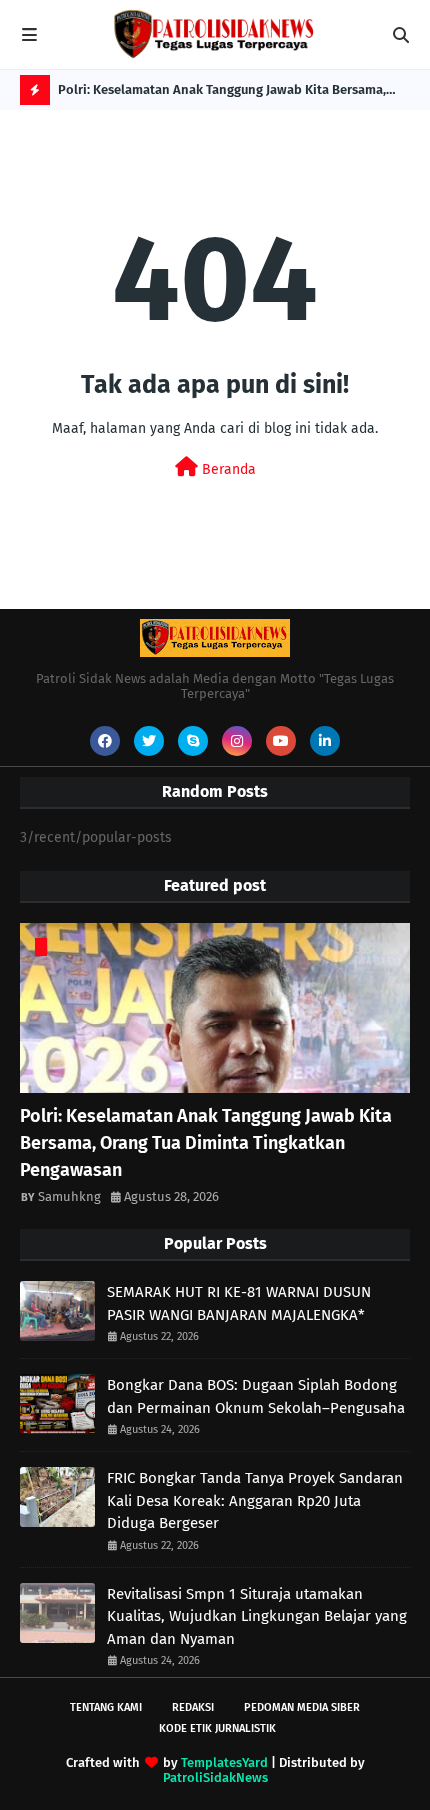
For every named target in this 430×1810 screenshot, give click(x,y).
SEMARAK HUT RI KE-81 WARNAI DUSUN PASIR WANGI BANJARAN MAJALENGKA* (239, 1303)
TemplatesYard (224, 1762)
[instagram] (237, 741)
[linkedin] (325, 741)
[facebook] (105, 741)
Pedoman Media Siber (302, 1707)
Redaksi (193, 1707)
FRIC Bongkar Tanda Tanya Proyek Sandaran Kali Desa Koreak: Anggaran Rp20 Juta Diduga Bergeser (255, 1500)
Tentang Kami (106, 1707)
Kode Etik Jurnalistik (217, 1728)
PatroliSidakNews (215, 1777)
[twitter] (149, 741)
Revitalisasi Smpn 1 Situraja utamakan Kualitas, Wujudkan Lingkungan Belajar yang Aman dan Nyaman (257, 1616)
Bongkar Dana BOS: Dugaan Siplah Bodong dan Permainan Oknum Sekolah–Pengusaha (256, 1396)
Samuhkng (69, 1196)
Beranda (227, 469)
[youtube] (281, 741)
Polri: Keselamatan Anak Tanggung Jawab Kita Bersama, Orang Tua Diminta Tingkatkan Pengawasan (222, 93)
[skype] (193, 741)
